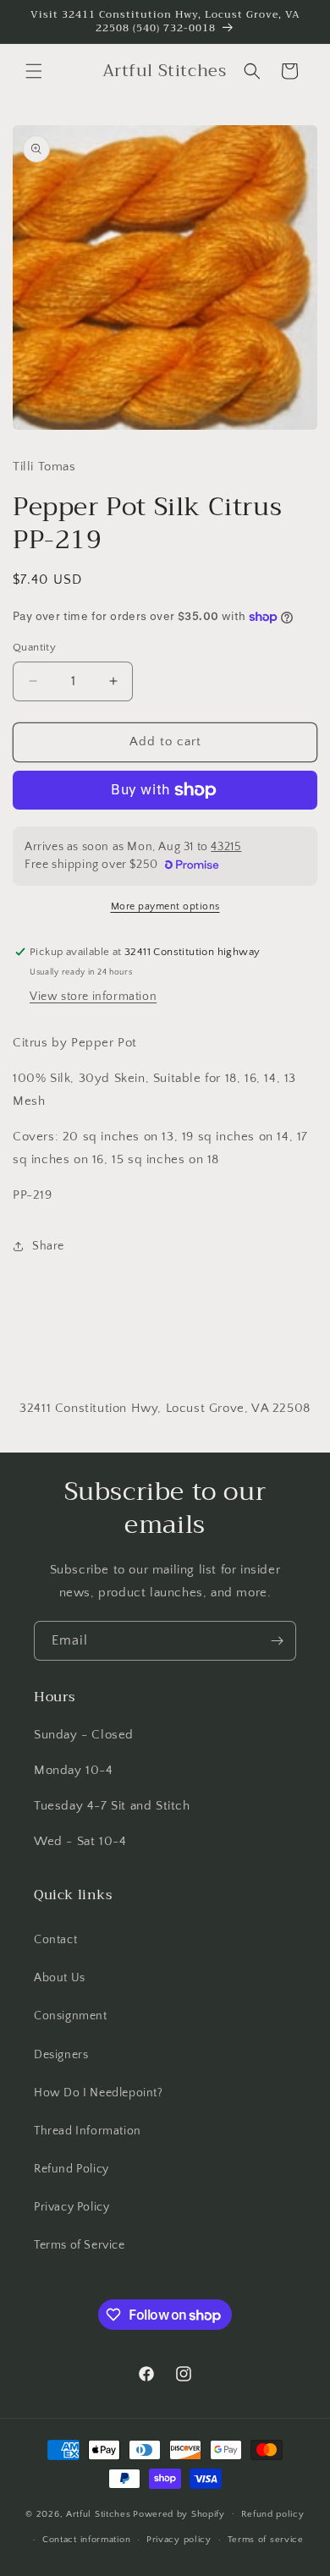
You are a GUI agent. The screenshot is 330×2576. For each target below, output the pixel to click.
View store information (93, 997)
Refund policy (273, 2514)
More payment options (165, 906)
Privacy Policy (71, 2207)
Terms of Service (80, 2245)
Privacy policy (179, 2540)
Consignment (71, 2016)
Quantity (34, 647)
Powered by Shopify (179, 2513)
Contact (55, 1940)
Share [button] (48, 1246)
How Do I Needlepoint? (99, 2093)
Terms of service (266, 2540)
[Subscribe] (277, 1641)
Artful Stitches (99, 2513)
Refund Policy (71, 2169)
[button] (34, 71)
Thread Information (88, 2131)
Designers (61, 2055)
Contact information (86, 2540)
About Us (60, 1978)
